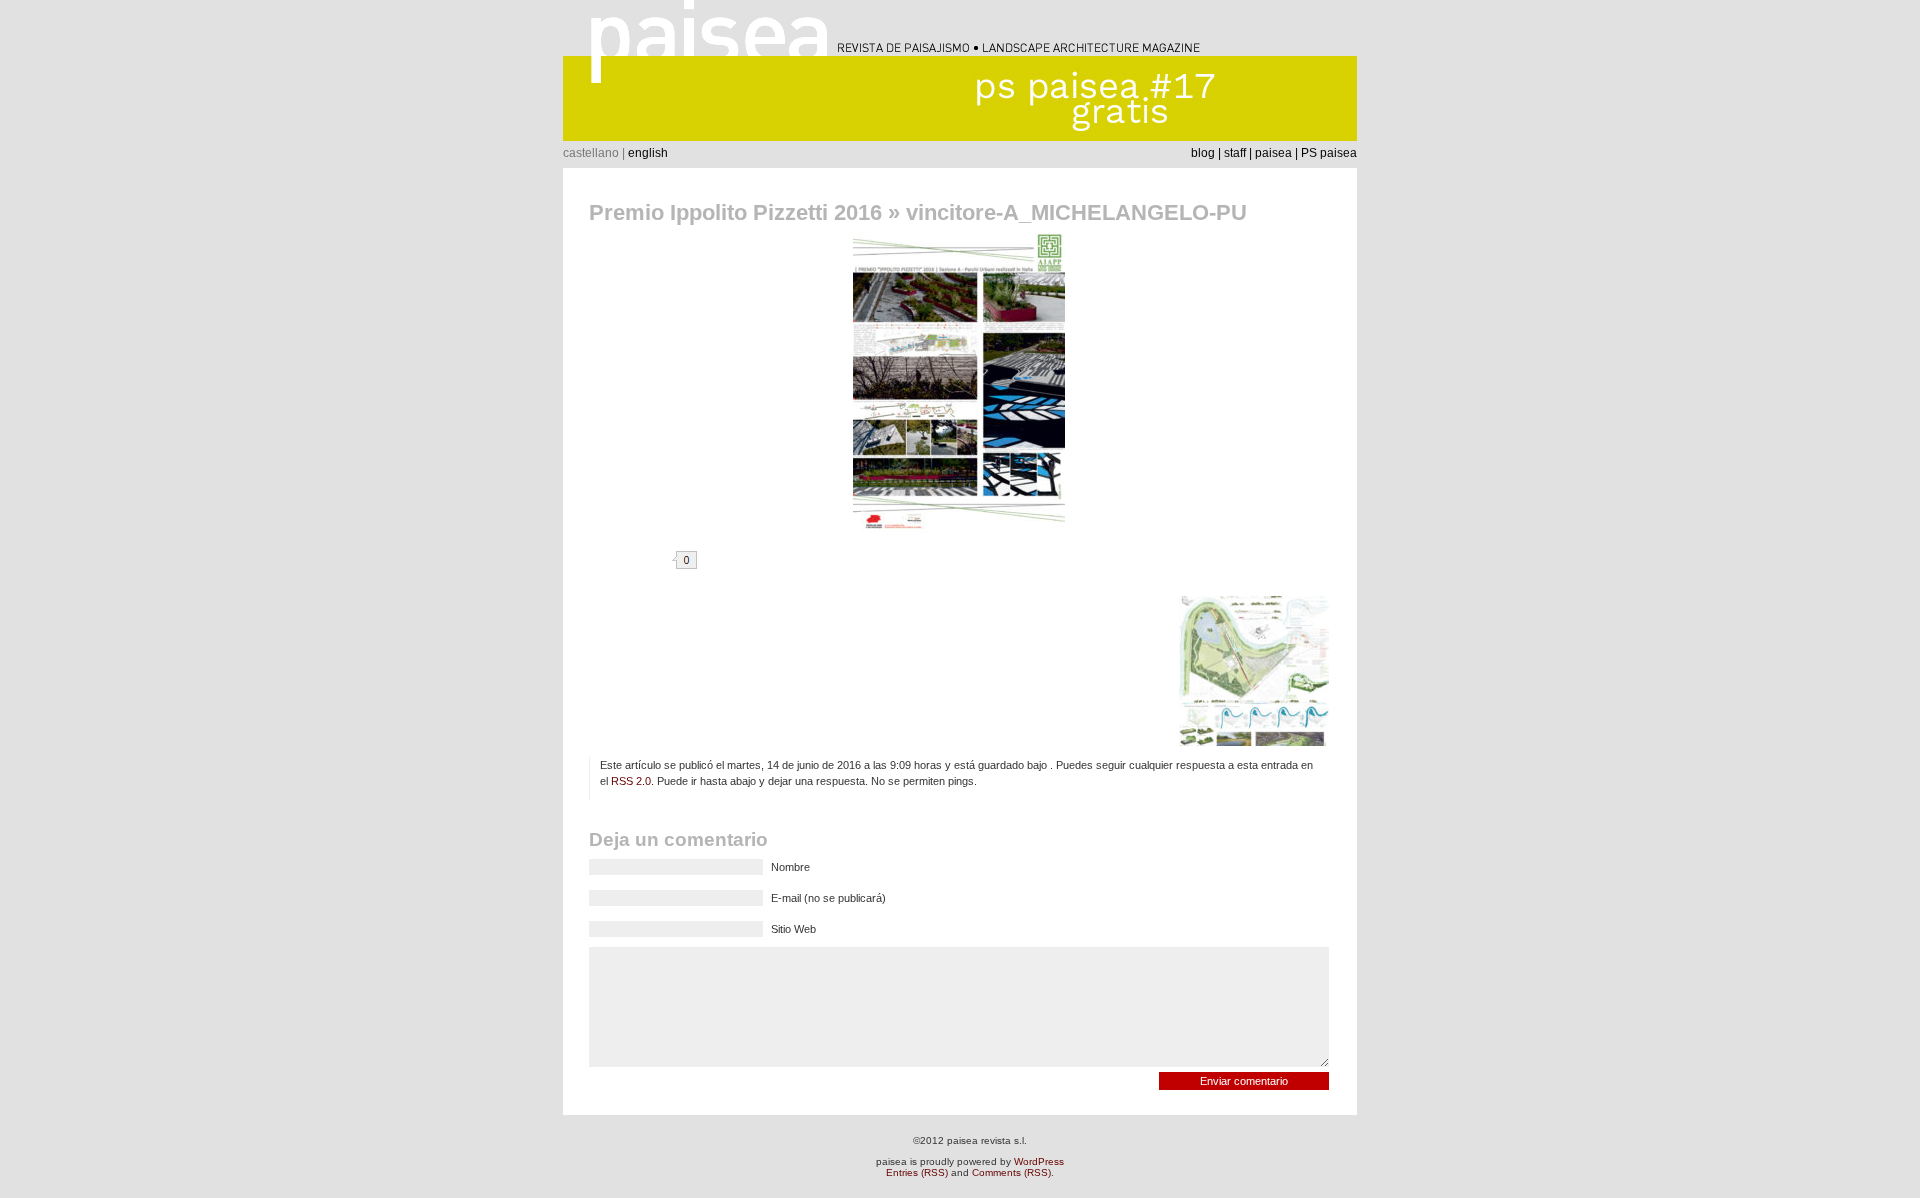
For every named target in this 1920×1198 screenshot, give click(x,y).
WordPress (1039, 1161)
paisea (1273, 153)
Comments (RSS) (1011, 1172)
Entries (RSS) (917, 1172)
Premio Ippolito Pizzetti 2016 (735, 212)
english (648, 153)
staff (1235, 153)
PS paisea (1329, 153)
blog (1203, 153)
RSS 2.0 (631, 781)
